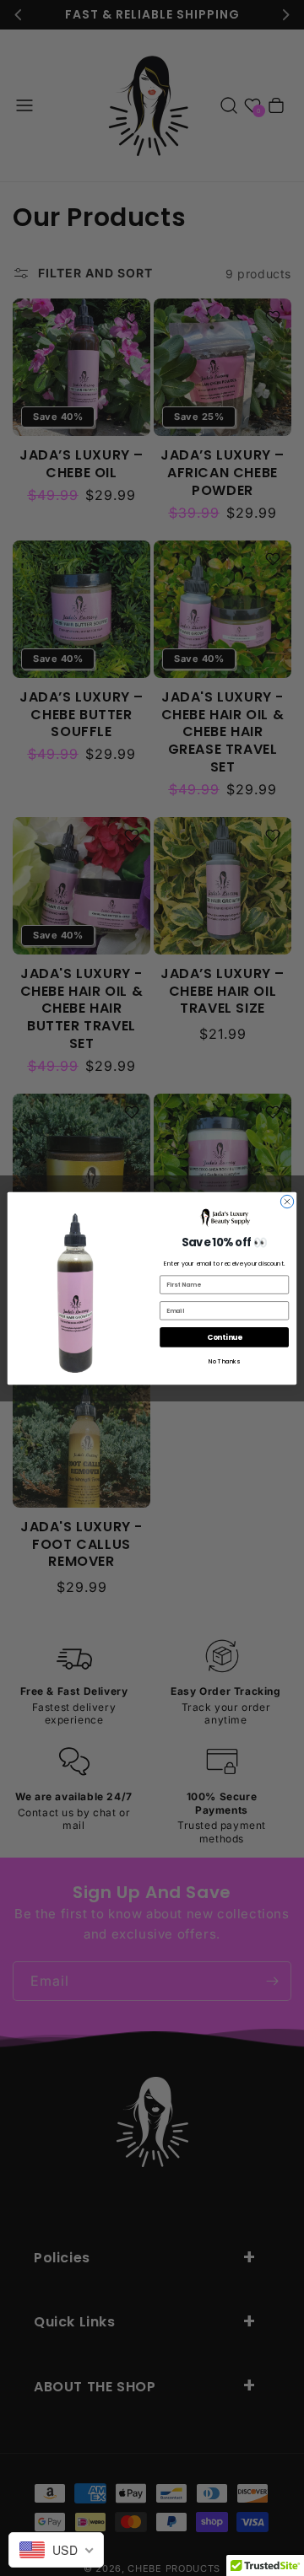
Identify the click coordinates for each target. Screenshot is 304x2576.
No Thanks (224, 1361)
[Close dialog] (287, 1201)
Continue (225, 1336)
